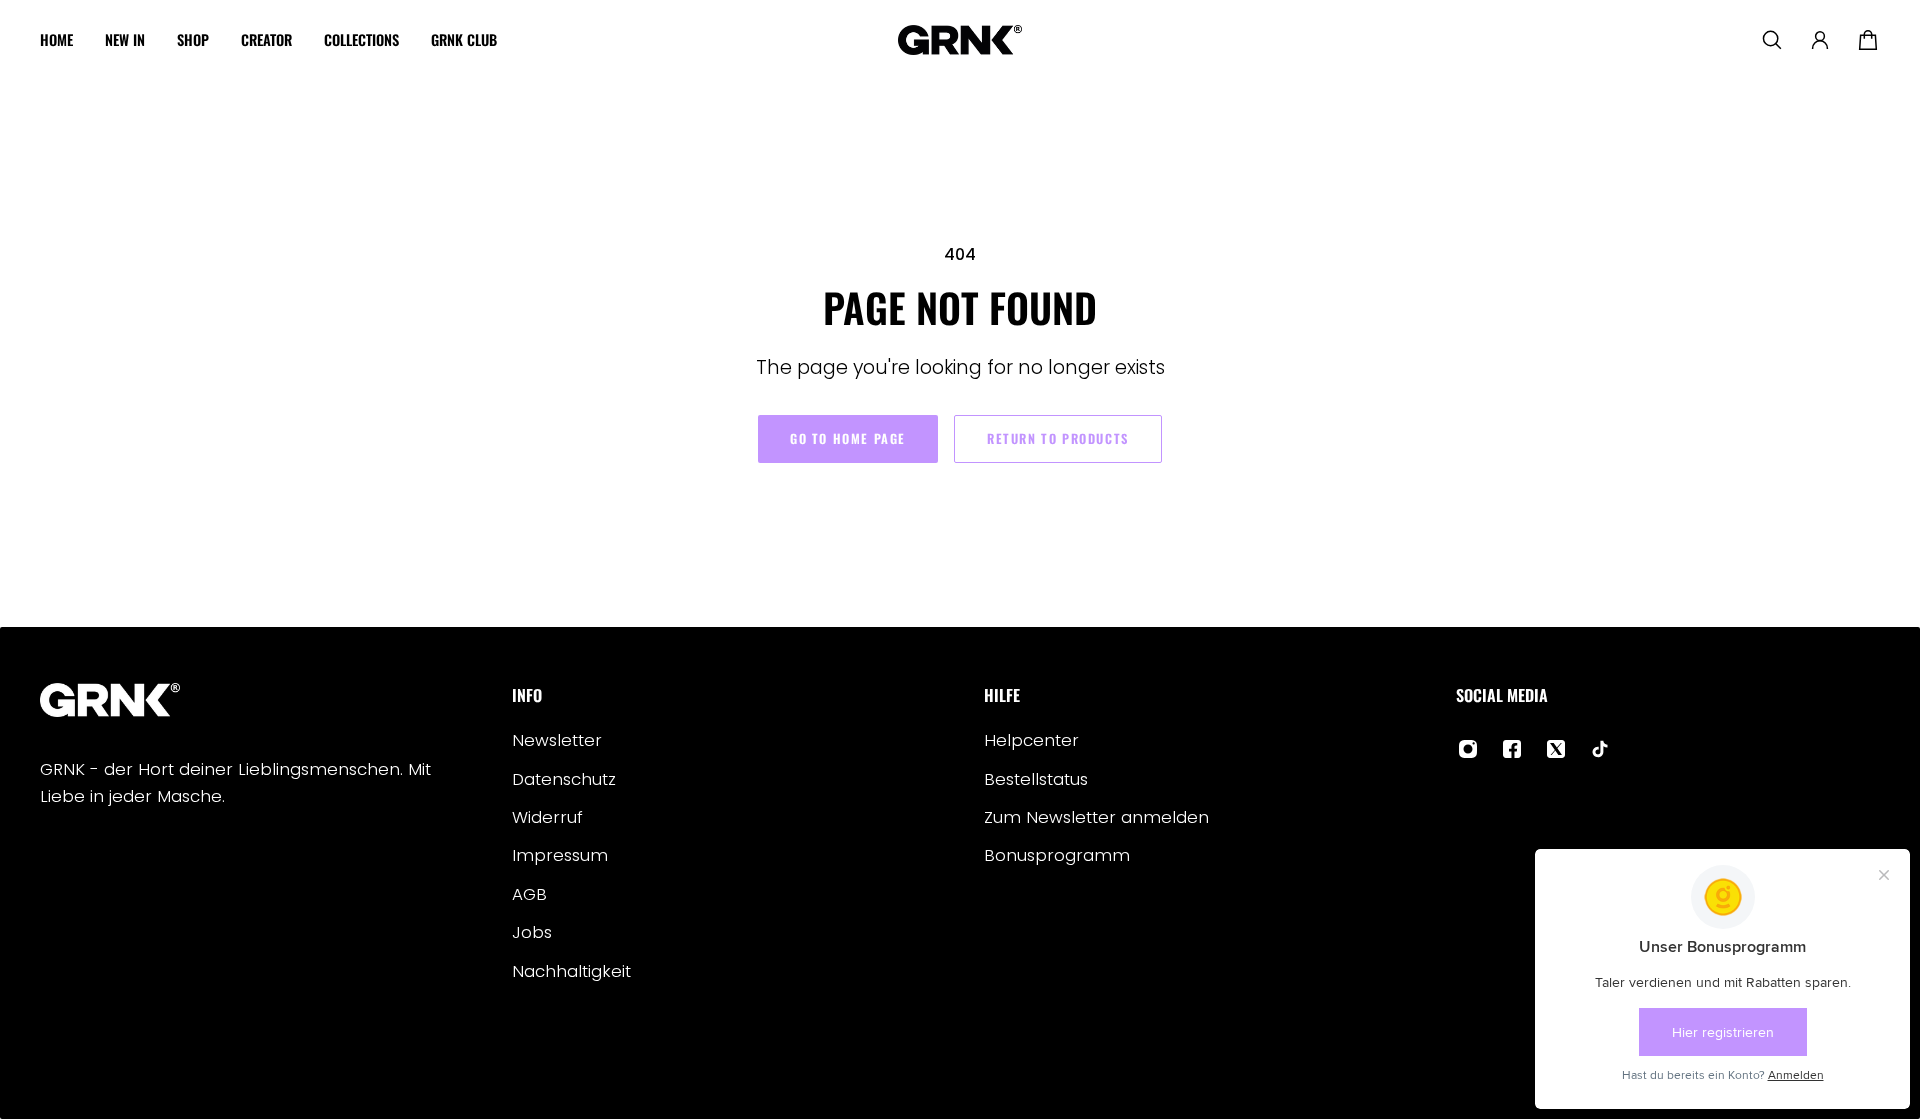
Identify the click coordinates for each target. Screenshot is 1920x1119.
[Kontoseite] (1820, 40)
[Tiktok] (1600, 749)
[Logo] (960, 40)
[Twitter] (1556, 749)
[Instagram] (1468, 749)
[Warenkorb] (1868, 40)
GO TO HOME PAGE (848, 438)
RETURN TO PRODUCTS (1058, 438)
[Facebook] (1512, 749)
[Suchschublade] (1772, 40)
